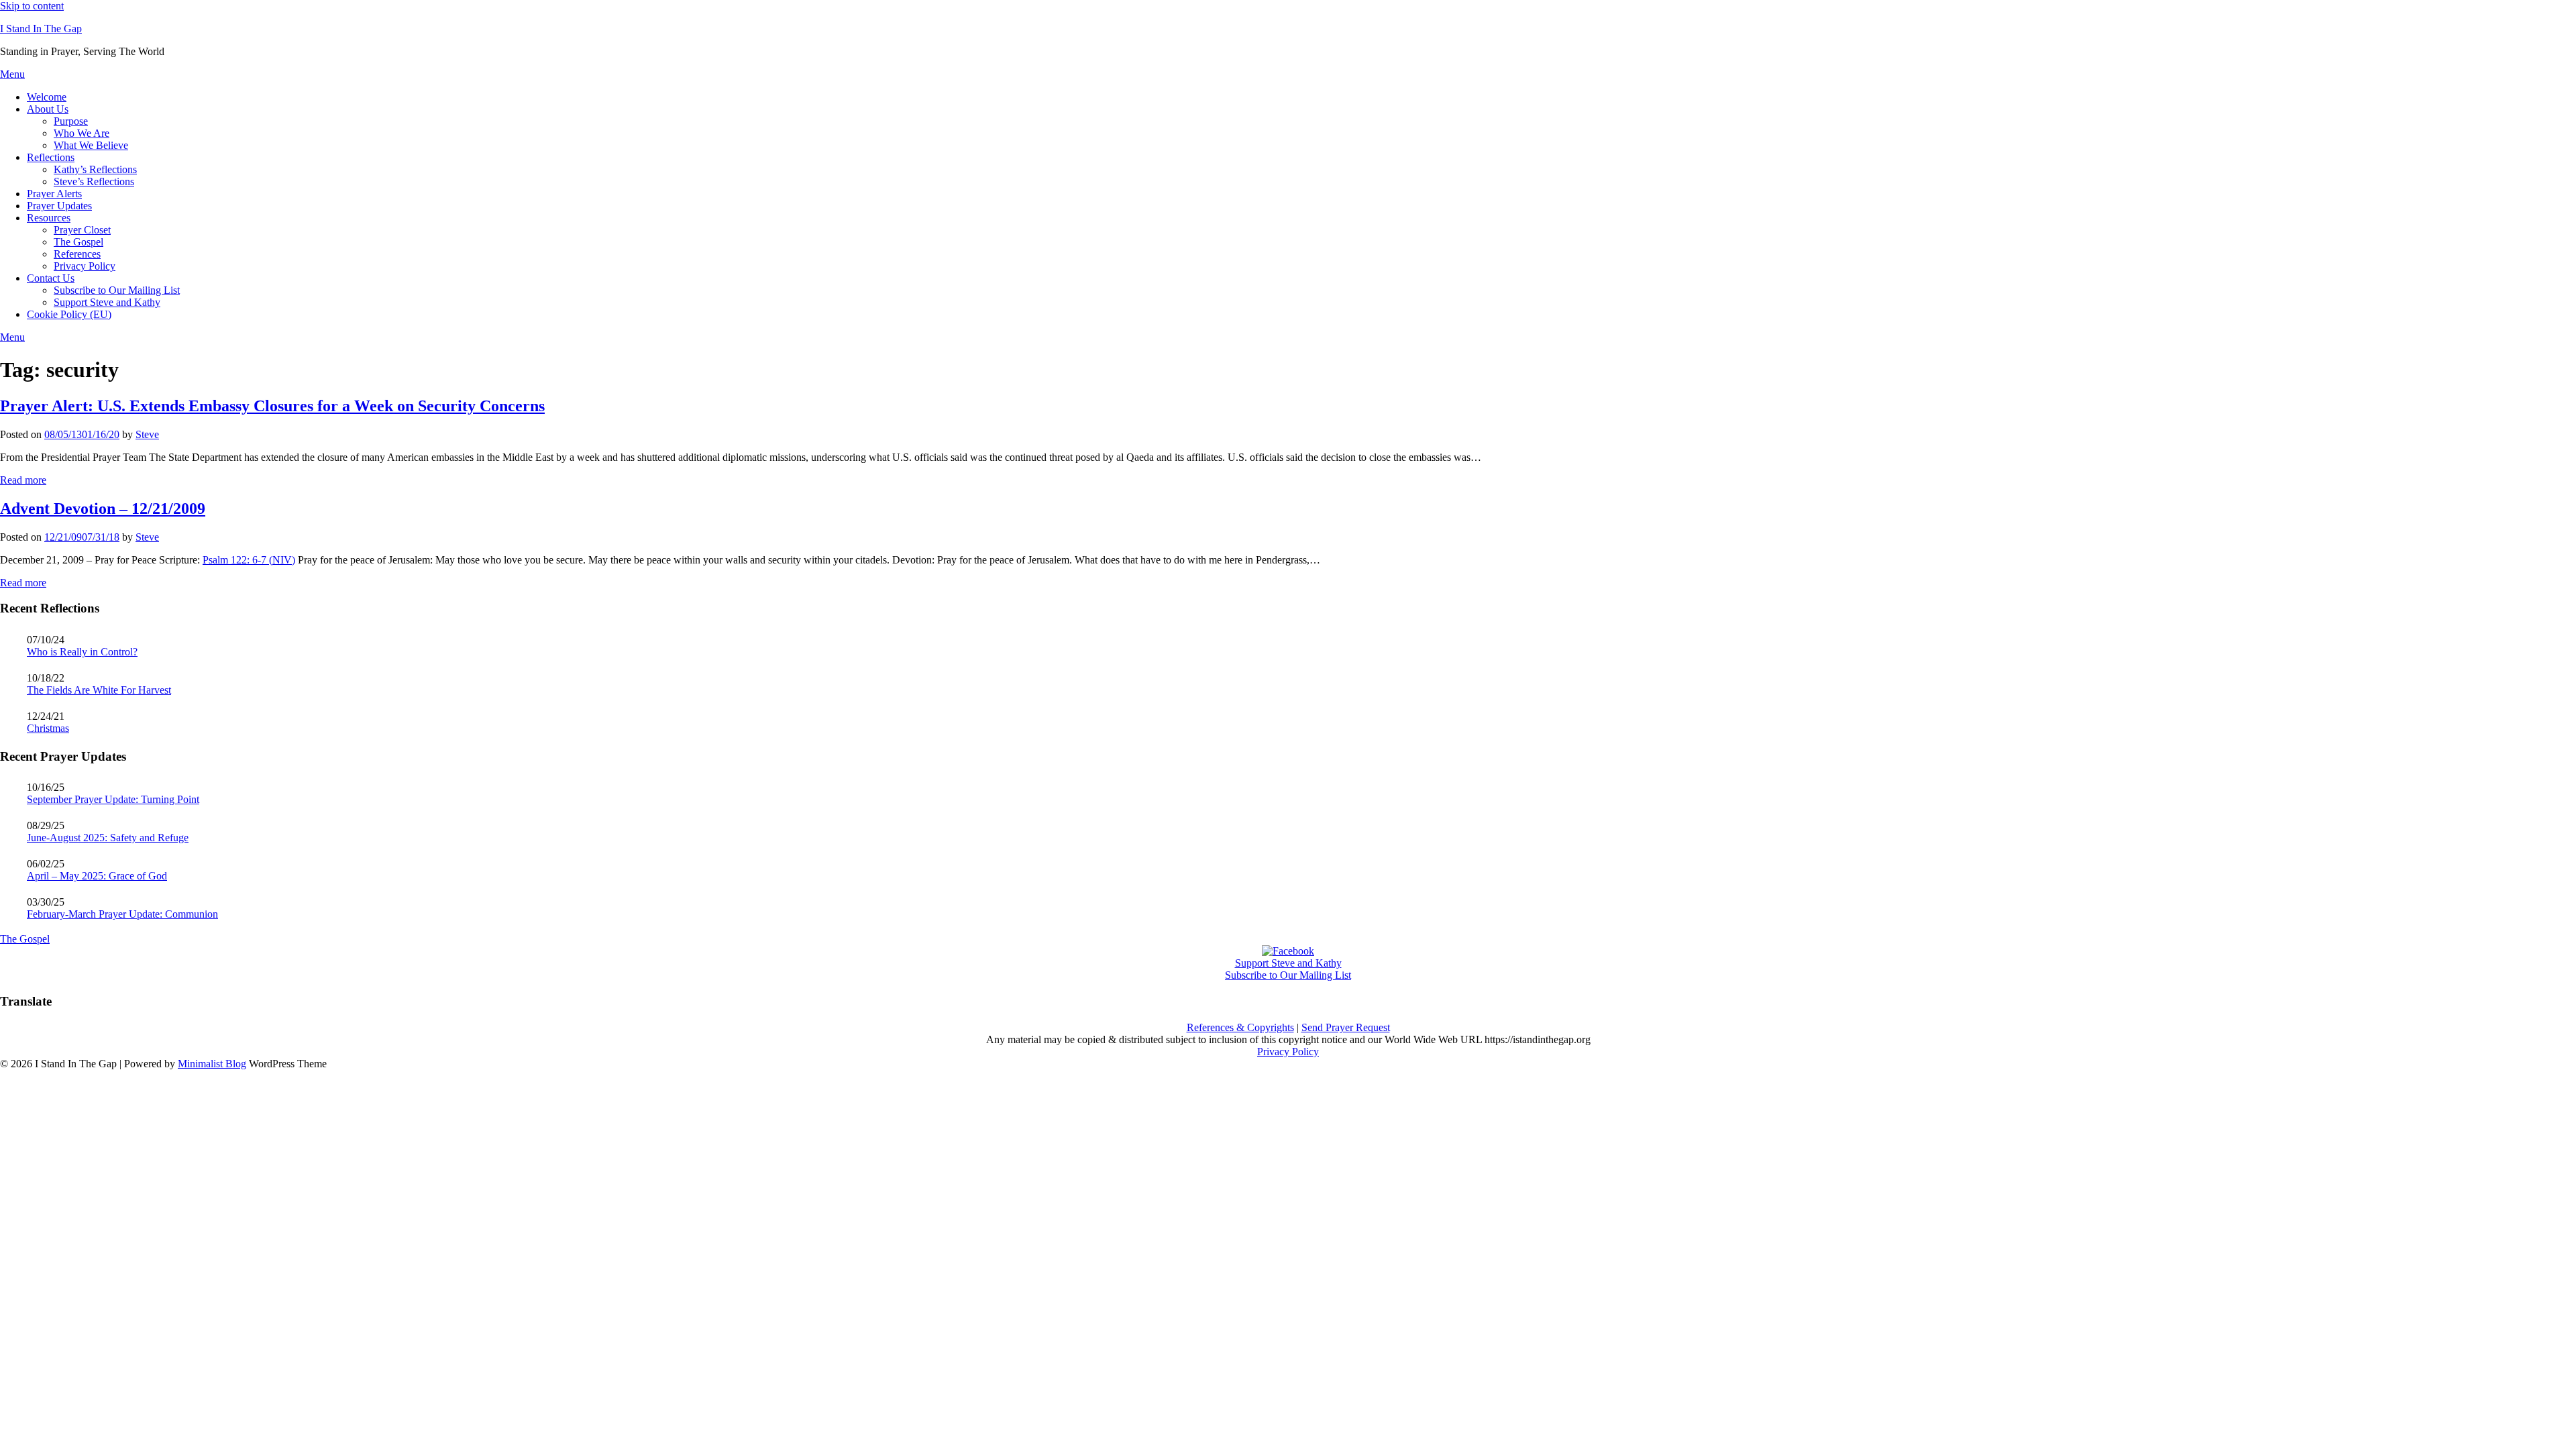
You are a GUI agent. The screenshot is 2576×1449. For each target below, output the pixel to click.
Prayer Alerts (54, 194)
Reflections (51, 157)
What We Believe (91, 145)
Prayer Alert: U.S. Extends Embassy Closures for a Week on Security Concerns (272, 406)
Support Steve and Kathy (107, 302)
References (77, 254)
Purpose (71, 121)
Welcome (47, 97)
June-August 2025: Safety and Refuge (108, 838)
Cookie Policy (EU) (69, 314)
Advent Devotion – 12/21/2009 (103, 508)
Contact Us (51, 278)
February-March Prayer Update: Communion (122, 914)
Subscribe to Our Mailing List (117, 290)
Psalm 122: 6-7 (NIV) (249, 560)
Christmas (48, 728)
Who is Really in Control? (82, 652)
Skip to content (32, 6)
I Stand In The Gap (41, 29)
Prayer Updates (59, 206)
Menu (12, 74)
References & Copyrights (1240, 1027)
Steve (147, 434)
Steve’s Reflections (94, 181)
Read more (23, 480)
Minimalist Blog (212, 1064)
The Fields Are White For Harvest (99, 690)
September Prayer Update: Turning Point (113, 799)
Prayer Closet (82, 230)
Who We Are (82, 133)
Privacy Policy (85, 266)
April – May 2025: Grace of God (97, 876)
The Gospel (78, 242)
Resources (49, 218)
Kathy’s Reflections (95, 169)
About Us (48, 109)
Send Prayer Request (1346, 1027)
